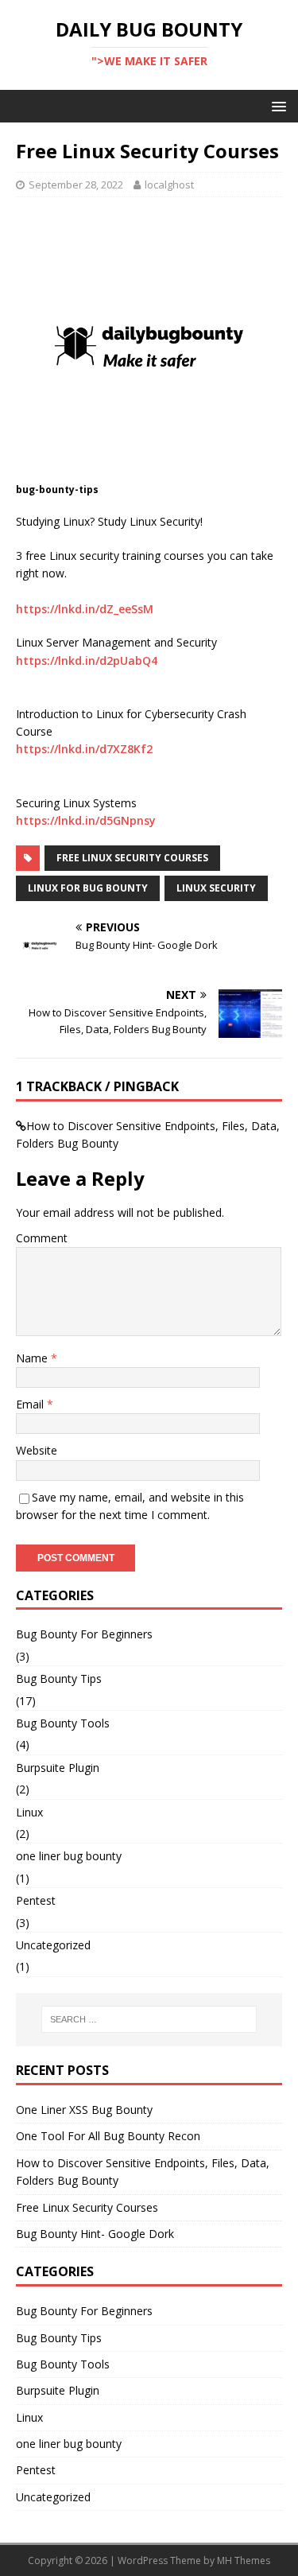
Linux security (216, 888)
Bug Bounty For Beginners (84, 1634)
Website (37, 1450)
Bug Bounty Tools (63, 1723)
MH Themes (244, 2560)
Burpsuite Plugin (58, 1768)
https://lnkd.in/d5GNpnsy (86, 820)
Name (33, 1358)
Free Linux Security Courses (132, 858)
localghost (169, 185)
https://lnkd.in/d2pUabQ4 (87, 661)
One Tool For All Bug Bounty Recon (108, 2136)
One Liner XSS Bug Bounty (84, 2110)
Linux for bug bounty (88, 888)
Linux (29, 1812)
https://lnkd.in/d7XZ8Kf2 (84, 749)
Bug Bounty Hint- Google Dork (95, 2234)
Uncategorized (53, 1945)
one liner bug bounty (69, 1856)
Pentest (36, 1900)
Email (31, 1404)
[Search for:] (149, 2019)
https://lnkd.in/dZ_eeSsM (85, 609)
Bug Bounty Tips (59, 1678)
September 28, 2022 (76, 185)
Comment (42, 1238)
